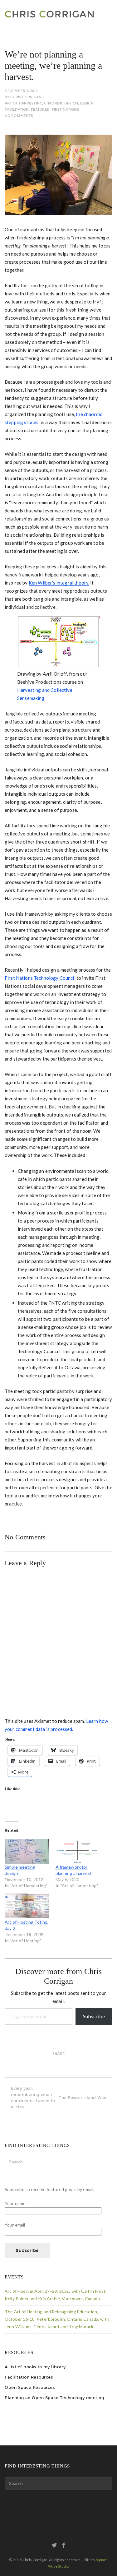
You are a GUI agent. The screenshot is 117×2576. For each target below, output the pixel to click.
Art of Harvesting (23, 103)
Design (87, 103)
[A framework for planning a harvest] (78, 1851)
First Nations (65, 110)
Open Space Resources (30, 2387)
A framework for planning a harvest (74, 1870)
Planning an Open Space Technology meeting (54, 2398)
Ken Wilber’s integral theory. (59, 583)
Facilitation (17, 110)
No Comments (19, 116)
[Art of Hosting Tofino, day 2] (27, 1906)
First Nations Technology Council (41, 978)
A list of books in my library (35, 2367)
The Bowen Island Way (82, 2098)
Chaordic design (61, 103)
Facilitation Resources (29, 2377)
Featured (40, 110)
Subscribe (94, 2016)
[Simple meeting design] (27, 1851)
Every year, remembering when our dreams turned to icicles (33, 2098)
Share (58, 2054)
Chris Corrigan (26, 97)
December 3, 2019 (21, 91)
